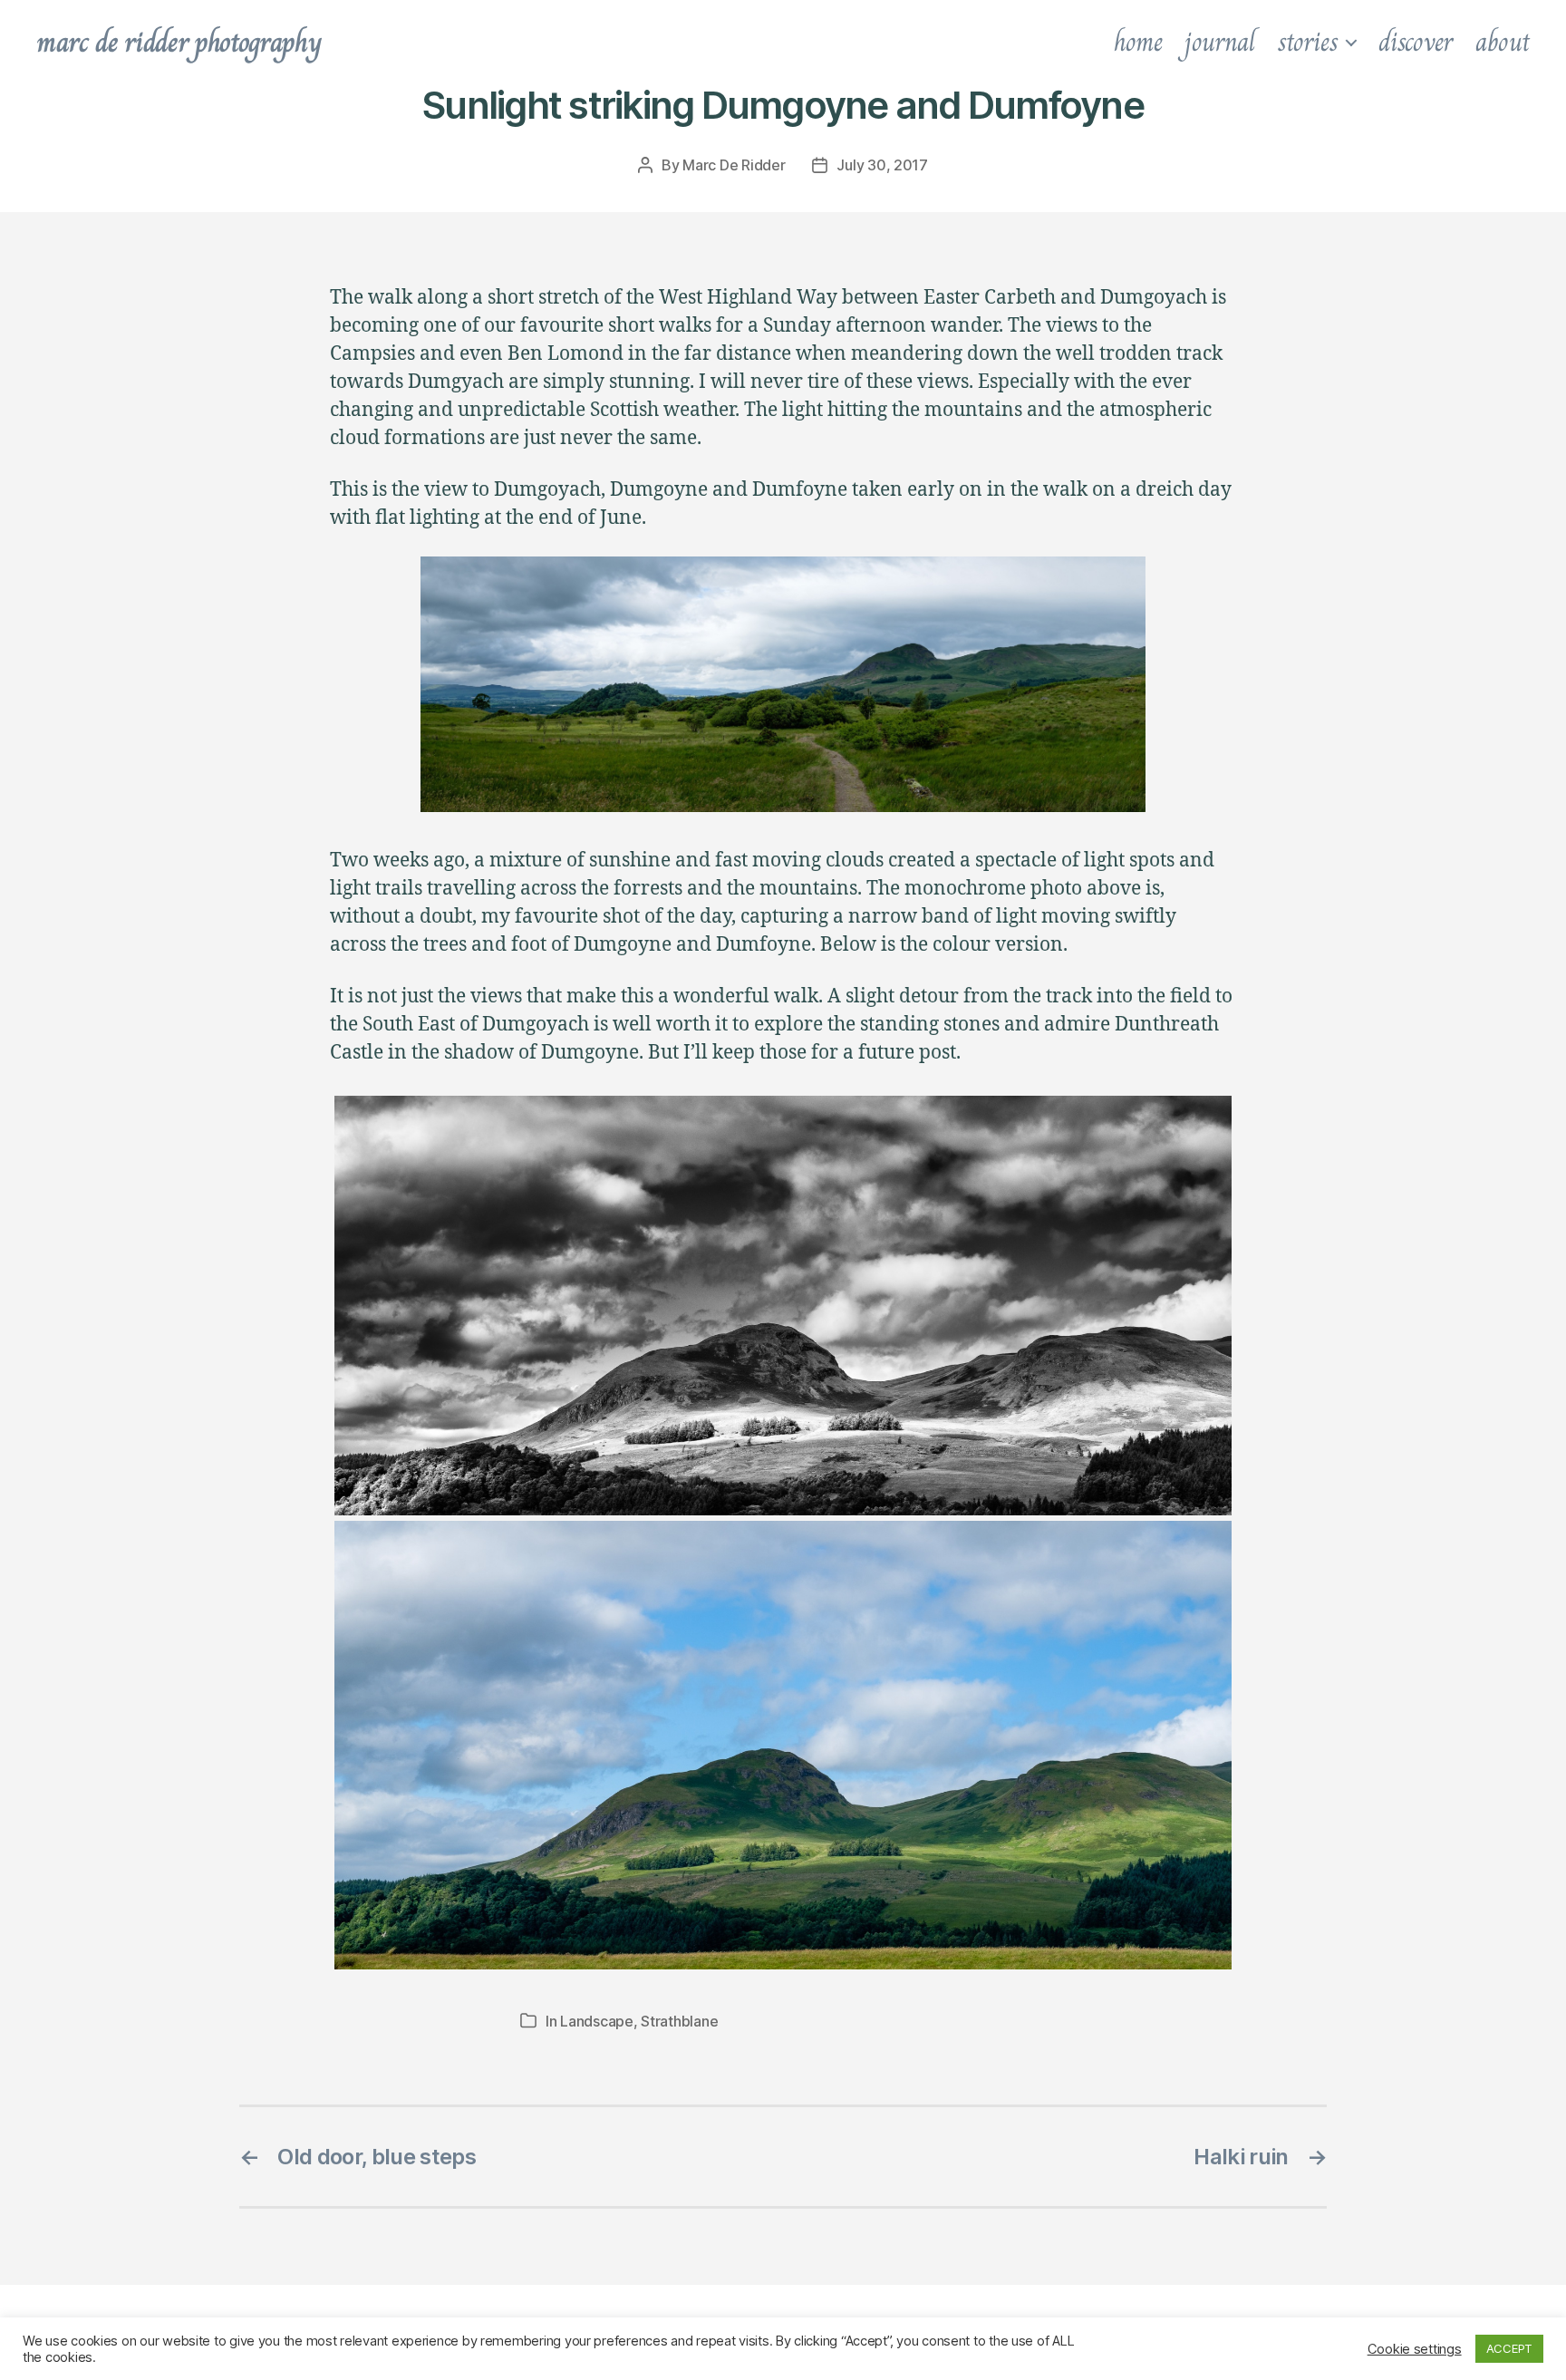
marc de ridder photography (179, 42)
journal (1219, 42)
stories (1308, 42)
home (1138, 42)
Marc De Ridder (734, 165)
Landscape (597, 2021)
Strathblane (679, 2021)
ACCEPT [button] (1509, 2348)
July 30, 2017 (882, 165)
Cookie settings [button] (1415, 2349)
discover (1416, 42)
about (1503, 42)
